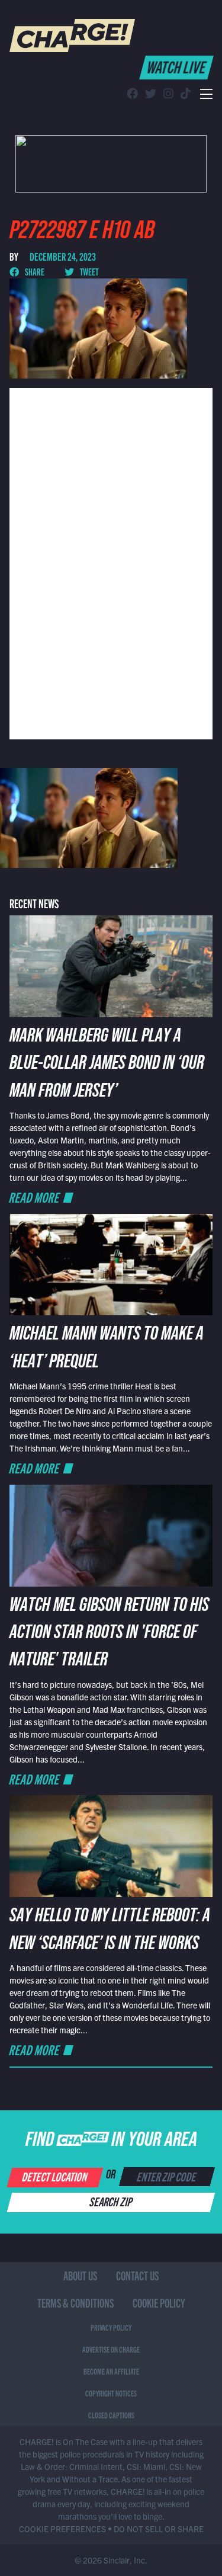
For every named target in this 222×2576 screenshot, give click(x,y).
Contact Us (137, 2275)
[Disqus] (111, 562)
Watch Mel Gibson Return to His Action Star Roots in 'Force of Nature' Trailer (109, 1635)
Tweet (89, 271)
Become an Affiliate (111, 2371)
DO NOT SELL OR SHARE (159, 2529)
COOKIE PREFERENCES (62, 2529)
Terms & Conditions (75, 2303)
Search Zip (112, 2201)
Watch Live (177, 66)
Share (34, 271)
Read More (34, 1197)
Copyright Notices (111, 2393)
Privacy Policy (111, 2327)
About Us (80, 2275)
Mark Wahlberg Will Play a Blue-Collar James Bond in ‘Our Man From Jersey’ (107, 1066)
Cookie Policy (159, 2303)
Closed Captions (111, 2415)
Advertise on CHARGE (111, 2349)
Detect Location (55, 2176)
